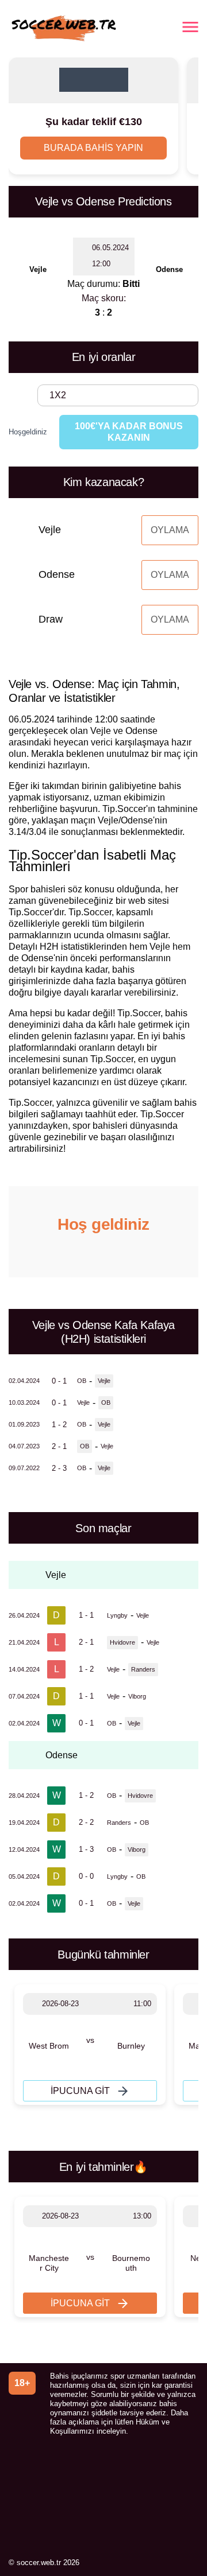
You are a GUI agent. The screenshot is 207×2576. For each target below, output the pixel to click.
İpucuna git (80, 2091)
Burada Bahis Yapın (93, 148)
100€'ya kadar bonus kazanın (129, 432)
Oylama (170, 530)
